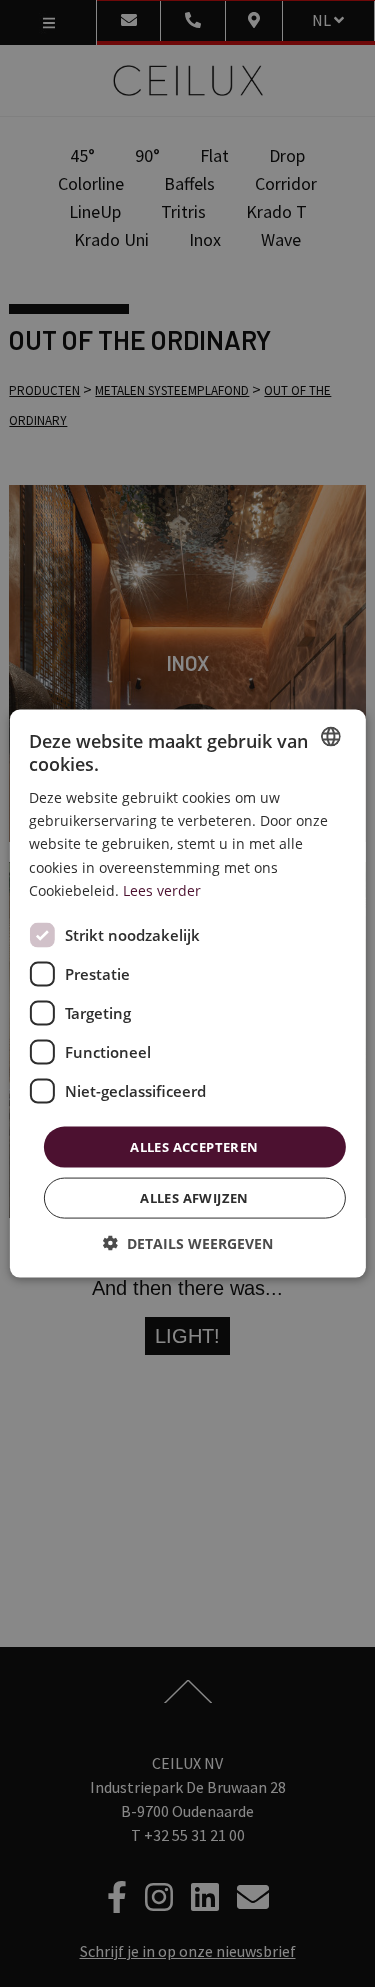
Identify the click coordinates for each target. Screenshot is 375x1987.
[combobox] (331, 736)
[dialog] (187, 993)
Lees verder (162, 889)
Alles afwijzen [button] (194, 1198)
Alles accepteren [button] (194, 1146)
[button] (188, 1243)
